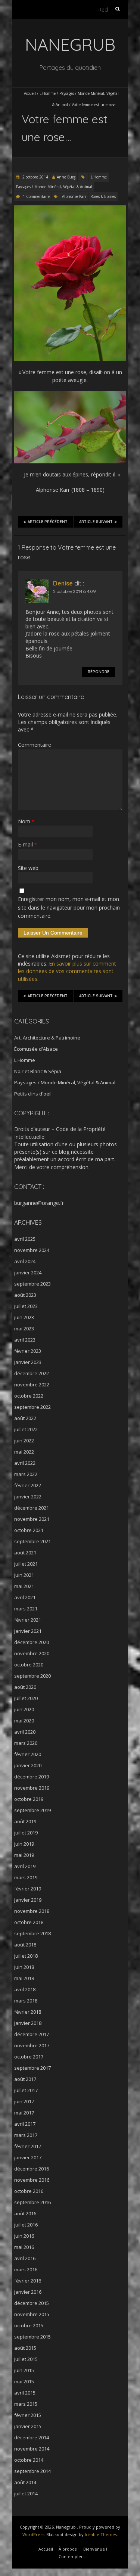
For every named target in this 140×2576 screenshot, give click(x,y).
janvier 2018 (28, 2023)
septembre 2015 (32, 2337)
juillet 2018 (26, 1956)
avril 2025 (25, 1239)
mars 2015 (26, 2404)
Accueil (30, 93)
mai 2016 (24, 2247)
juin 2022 (24, 1441)
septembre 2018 (32, 1933)
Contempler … (73, 2556)
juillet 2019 (26, 1833)
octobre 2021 (29, 1530)
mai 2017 (24, 2113)
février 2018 (28, 2012)
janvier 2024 (28, 1273)
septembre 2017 (32, 2068)
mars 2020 (26, 1743)
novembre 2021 (32, 1519)
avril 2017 (25, 2124)
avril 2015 (25, 2393)
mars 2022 (26, 1474)
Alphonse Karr (74, 196)
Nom (26, 821)
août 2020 (25, 1687)
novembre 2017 (32, 2045)
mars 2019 (26, 1877)
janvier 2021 (28, 1631)
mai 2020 (24, 1721)
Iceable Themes (101, 2534)
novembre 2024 (32, 1250)
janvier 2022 (28, 1497)
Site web (28, 868)
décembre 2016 (32, 2169)
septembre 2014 (32, 2471)
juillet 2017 (26, 2090)
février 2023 (28, 1351)
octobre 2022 (29, 1396)
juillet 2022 (26, 1429)
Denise (63, 583)
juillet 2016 (26, 2225)
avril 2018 (25, 1989)
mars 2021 (26, 1609)
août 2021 (25, 1553)
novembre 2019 (32, 1788)
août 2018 (25, 1945)
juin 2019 (24, 1844)
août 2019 (25, 1821)
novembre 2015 (32, 2314)
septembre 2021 (32, 1541)
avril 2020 (25, 1732)
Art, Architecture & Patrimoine (47, 1038)
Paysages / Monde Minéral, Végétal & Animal (54, 187)
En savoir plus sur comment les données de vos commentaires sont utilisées (67, 971)
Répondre (99, 672)
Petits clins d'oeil (33, 1094)
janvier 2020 (28, 1765)
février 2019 (28, 1889)
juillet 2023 (26, 1306)
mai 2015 (24, 2381)
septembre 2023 (32, 1284)
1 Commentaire (36, 196)
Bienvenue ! (95, 2549)
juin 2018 (24, 1967)
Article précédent (48, 522)
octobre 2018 (29, 1922)
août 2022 (25, 1418)
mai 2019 (24, 1855)
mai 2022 (24, 1452)
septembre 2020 (32, 1676)
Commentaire (35, 745)
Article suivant (96, 522)
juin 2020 (24, 1709)
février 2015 (28, 2415)
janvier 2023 (28, 1362)
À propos (68, 2549)
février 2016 (28, 2281)
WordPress (33, 2534)
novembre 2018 (32, 1911)
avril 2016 (25, 2258)
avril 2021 (25, 1597)
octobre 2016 (29, 2191)
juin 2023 (24, 1317)
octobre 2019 (29, 1799)
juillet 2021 (26, 1564)
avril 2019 (25, 1866)
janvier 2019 (28, 1900)
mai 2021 (24, 1586)
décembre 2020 (32, 1642)
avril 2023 (25, 1340)
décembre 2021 (32, 1508)
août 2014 (25, 2482)
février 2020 (28, 1754)
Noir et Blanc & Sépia (38, 1071)
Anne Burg (66, 177)
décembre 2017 (32, 2034)
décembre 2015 (32, 2303)
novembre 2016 (32, 2180)
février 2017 (28, 2146)
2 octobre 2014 (35, 177)
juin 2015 (24, 2370)
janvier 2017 (28, 2157)
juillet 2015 (26, 2359)
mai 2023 (24, 1329)
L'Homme (48, 93)
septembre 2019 (32, 1810)
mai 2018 (24, 1978)
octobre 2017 (29, 2057)
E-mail (27, 844)
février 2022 (28, 1485)
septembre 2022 (32, 1407)
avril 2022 (25, 1463)
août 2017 (25, 2079)
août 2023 (25, 1295)
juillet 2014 (26, 2493)
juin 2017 (24, 2101)
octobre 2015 (29, 2325)
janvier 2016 (28, 2292)
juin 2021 (24, 1575)
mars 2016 (26, 2269)
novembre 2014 (32, 2449)
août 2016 (25, 2213)
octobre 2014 (29, 2460)
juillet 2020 (26, 1698)
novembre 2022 (32, 1385)
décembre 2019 (32, 1777)
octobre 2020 (29, 1665)
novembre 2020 (32, 1653)
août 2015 (25, 2348)
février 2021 (28, 1620)
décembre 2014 (32, 2437)
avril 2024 (25, 1261)
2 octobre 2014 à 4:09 (74, 591)
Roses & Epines (103, 196)
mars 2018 (26, 2001)
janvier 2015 (28, 2426)
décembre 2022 (32, 1373)
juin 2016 (24, 2236)
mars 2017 (26, 2135)
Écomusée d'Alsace (36, 1049)
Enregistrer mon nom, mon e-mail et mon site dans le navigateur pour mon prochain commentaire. (69, 907)
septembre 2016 (32, 2202)
